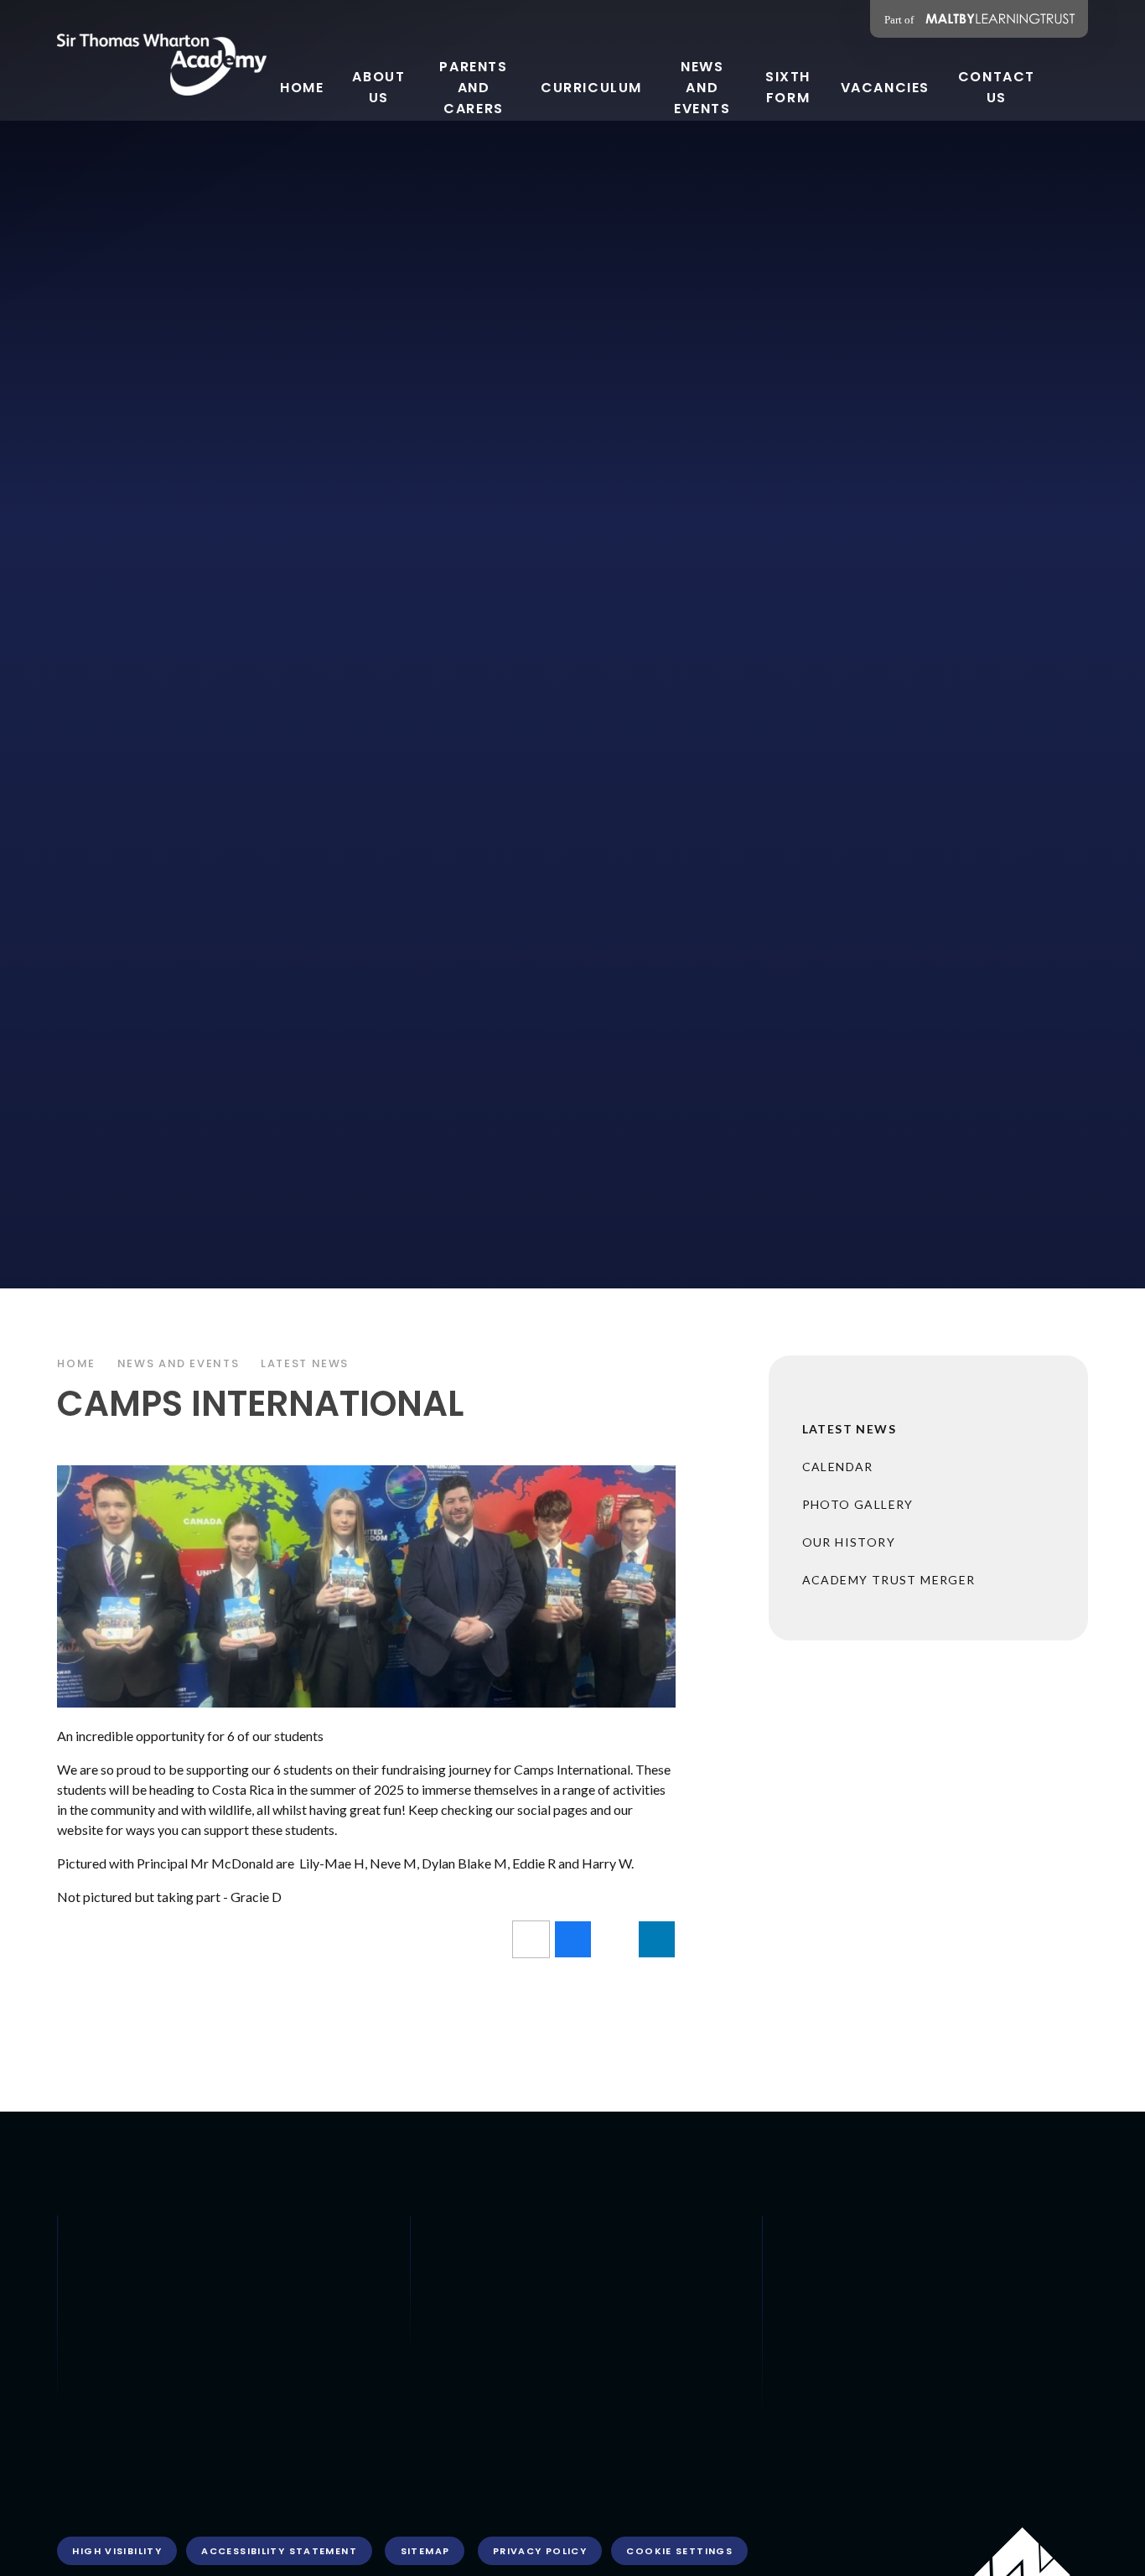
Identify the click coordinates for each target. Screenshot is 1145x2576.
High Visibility (117, 2551)
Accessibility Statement (279, 2551)
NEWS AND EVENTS (178, 1363)
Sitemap (425, 2551)
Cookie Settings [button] (679, 2551)
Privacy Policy (540, 2551)
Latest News (305, 1363)
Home (76, 1363)
